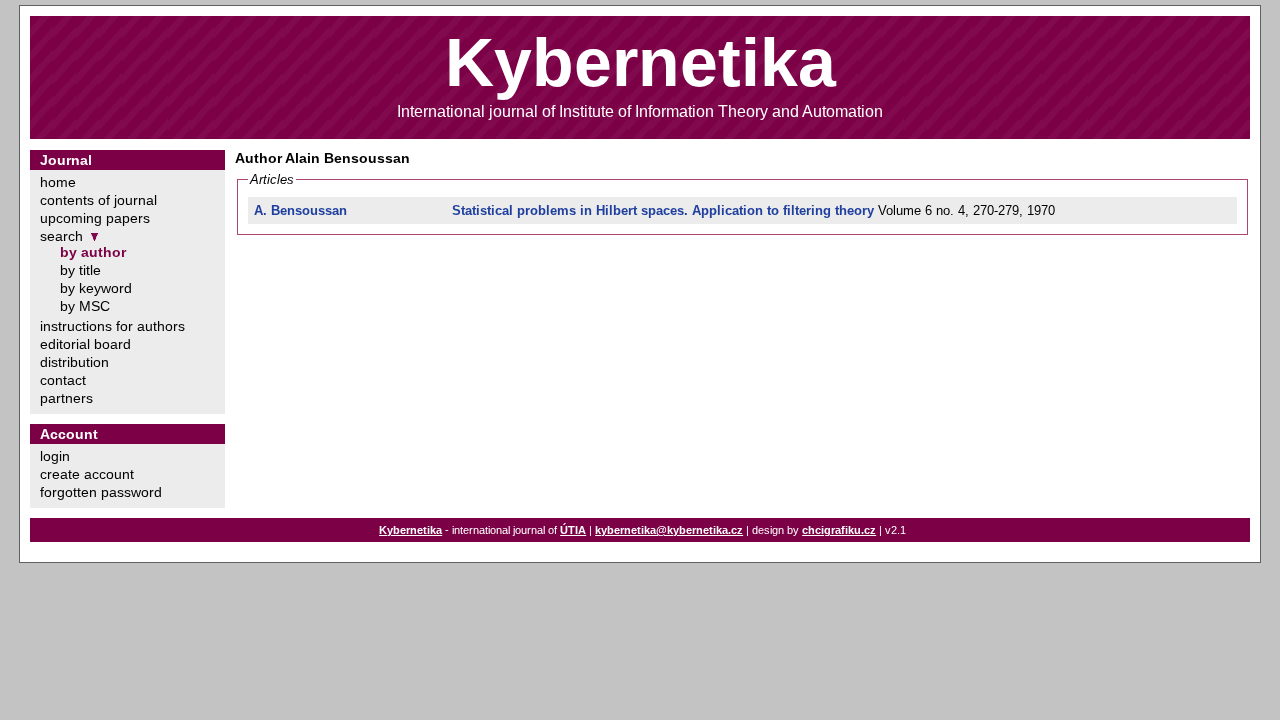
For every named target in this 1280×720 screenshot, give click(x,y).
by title (80, 270)
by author (93, 252)
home (58, 182)
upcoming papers (95, 218)
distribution (74, 362)
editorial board (85, 344)
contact (63, 380)
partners (66, 398)
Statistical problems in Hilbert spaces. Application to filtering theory (663, 210)
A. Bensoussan (300, 210)
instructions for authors (112, 326)
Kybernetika (410, 530)
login (55, 456)
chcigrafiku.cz (839, 530)
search (61, 236)
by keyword (96, 288)
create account (87, 474)
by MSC (85, 306)
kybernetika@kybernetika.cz (669, 530)
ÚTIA (573, 530)
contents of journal (98, 200)
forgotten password (101, 492)
